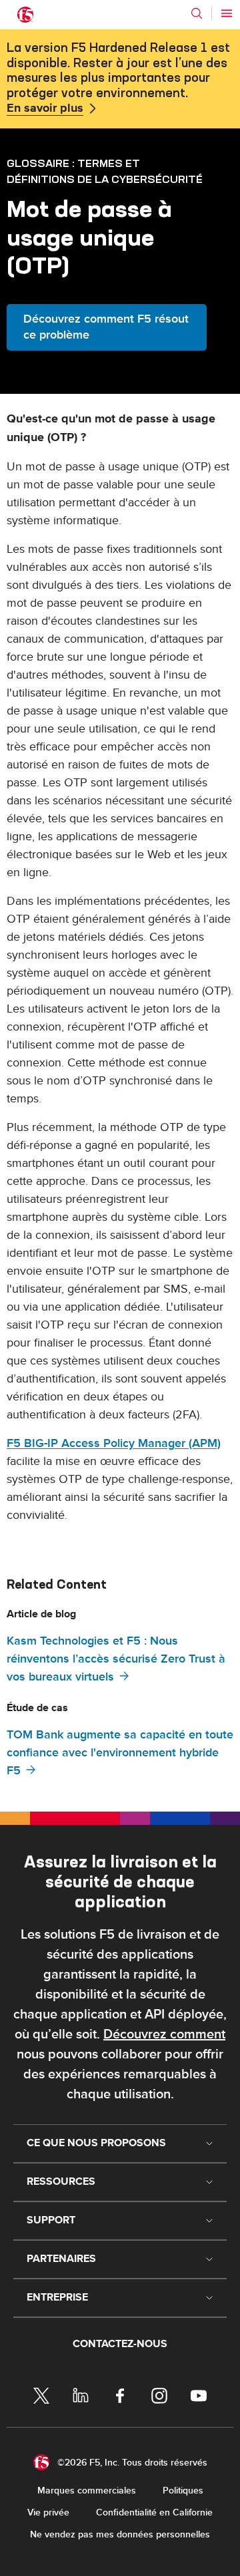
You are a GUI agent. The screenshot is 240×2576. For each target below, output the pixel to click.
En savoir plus (45, 108)
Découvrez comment (164, 2034)
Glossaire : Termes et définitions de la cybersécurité (105, 171)
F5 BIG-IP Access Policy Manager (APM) (114, 1443)
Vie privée (48, 2512)
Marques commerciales (87, 2491)
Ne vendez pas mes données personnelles (120, 2534)
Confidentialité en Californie (154, 2512)
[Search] (197, 13)
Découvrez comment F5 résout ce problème (106, 327)
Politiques (183, 2491)
